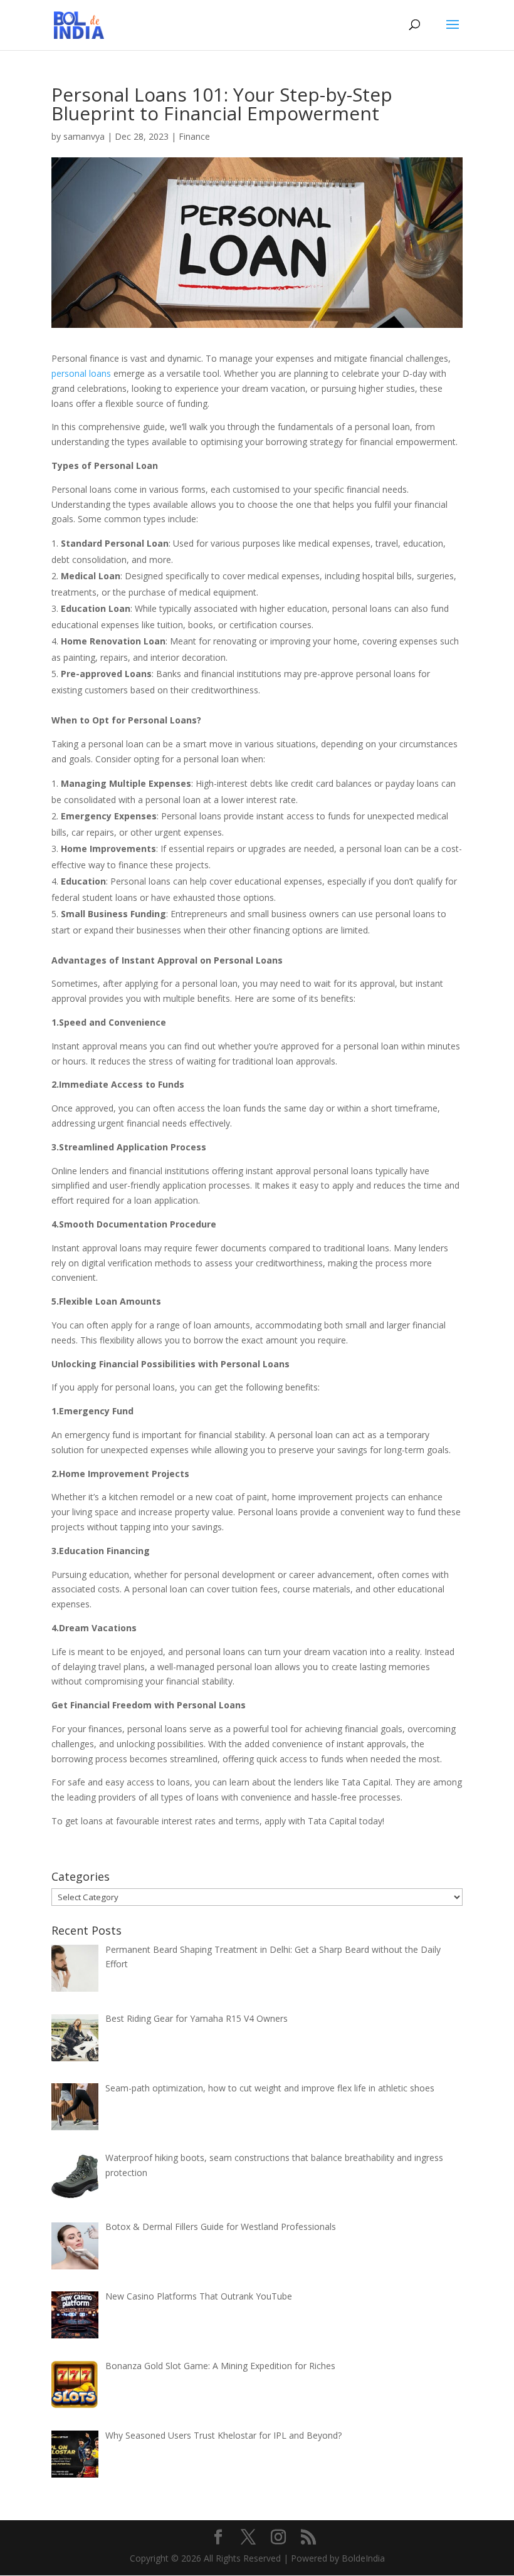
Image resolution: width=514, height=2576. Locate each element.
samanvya (84, 136)
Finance (194, 136)
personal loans (81, 373)
